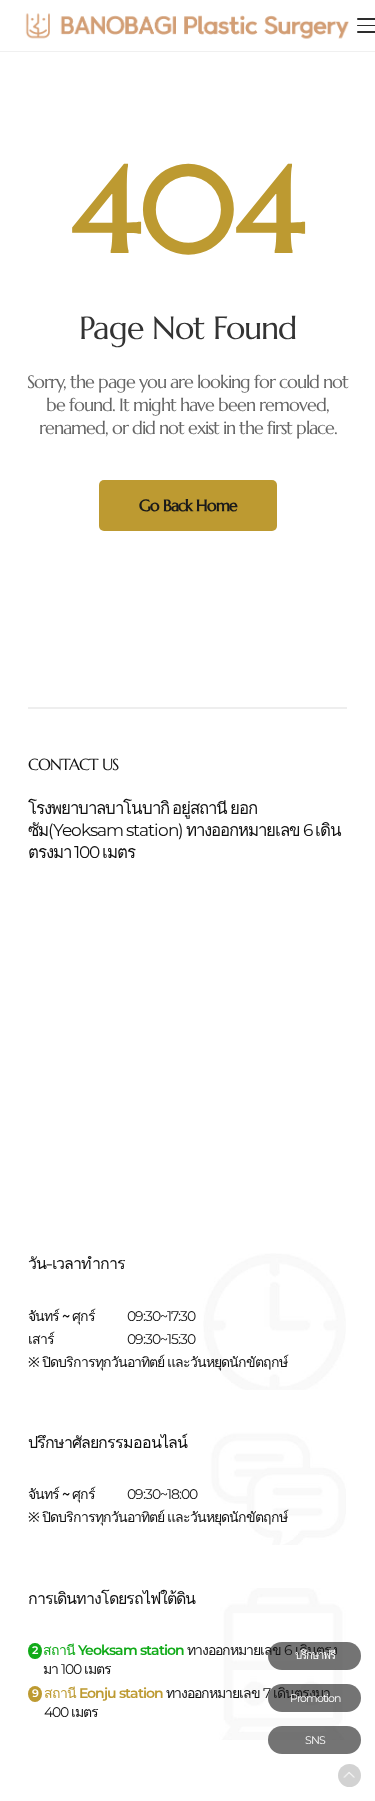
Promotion (315, 1698)
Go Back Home (188, 505)
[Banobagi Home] (187, 25)
